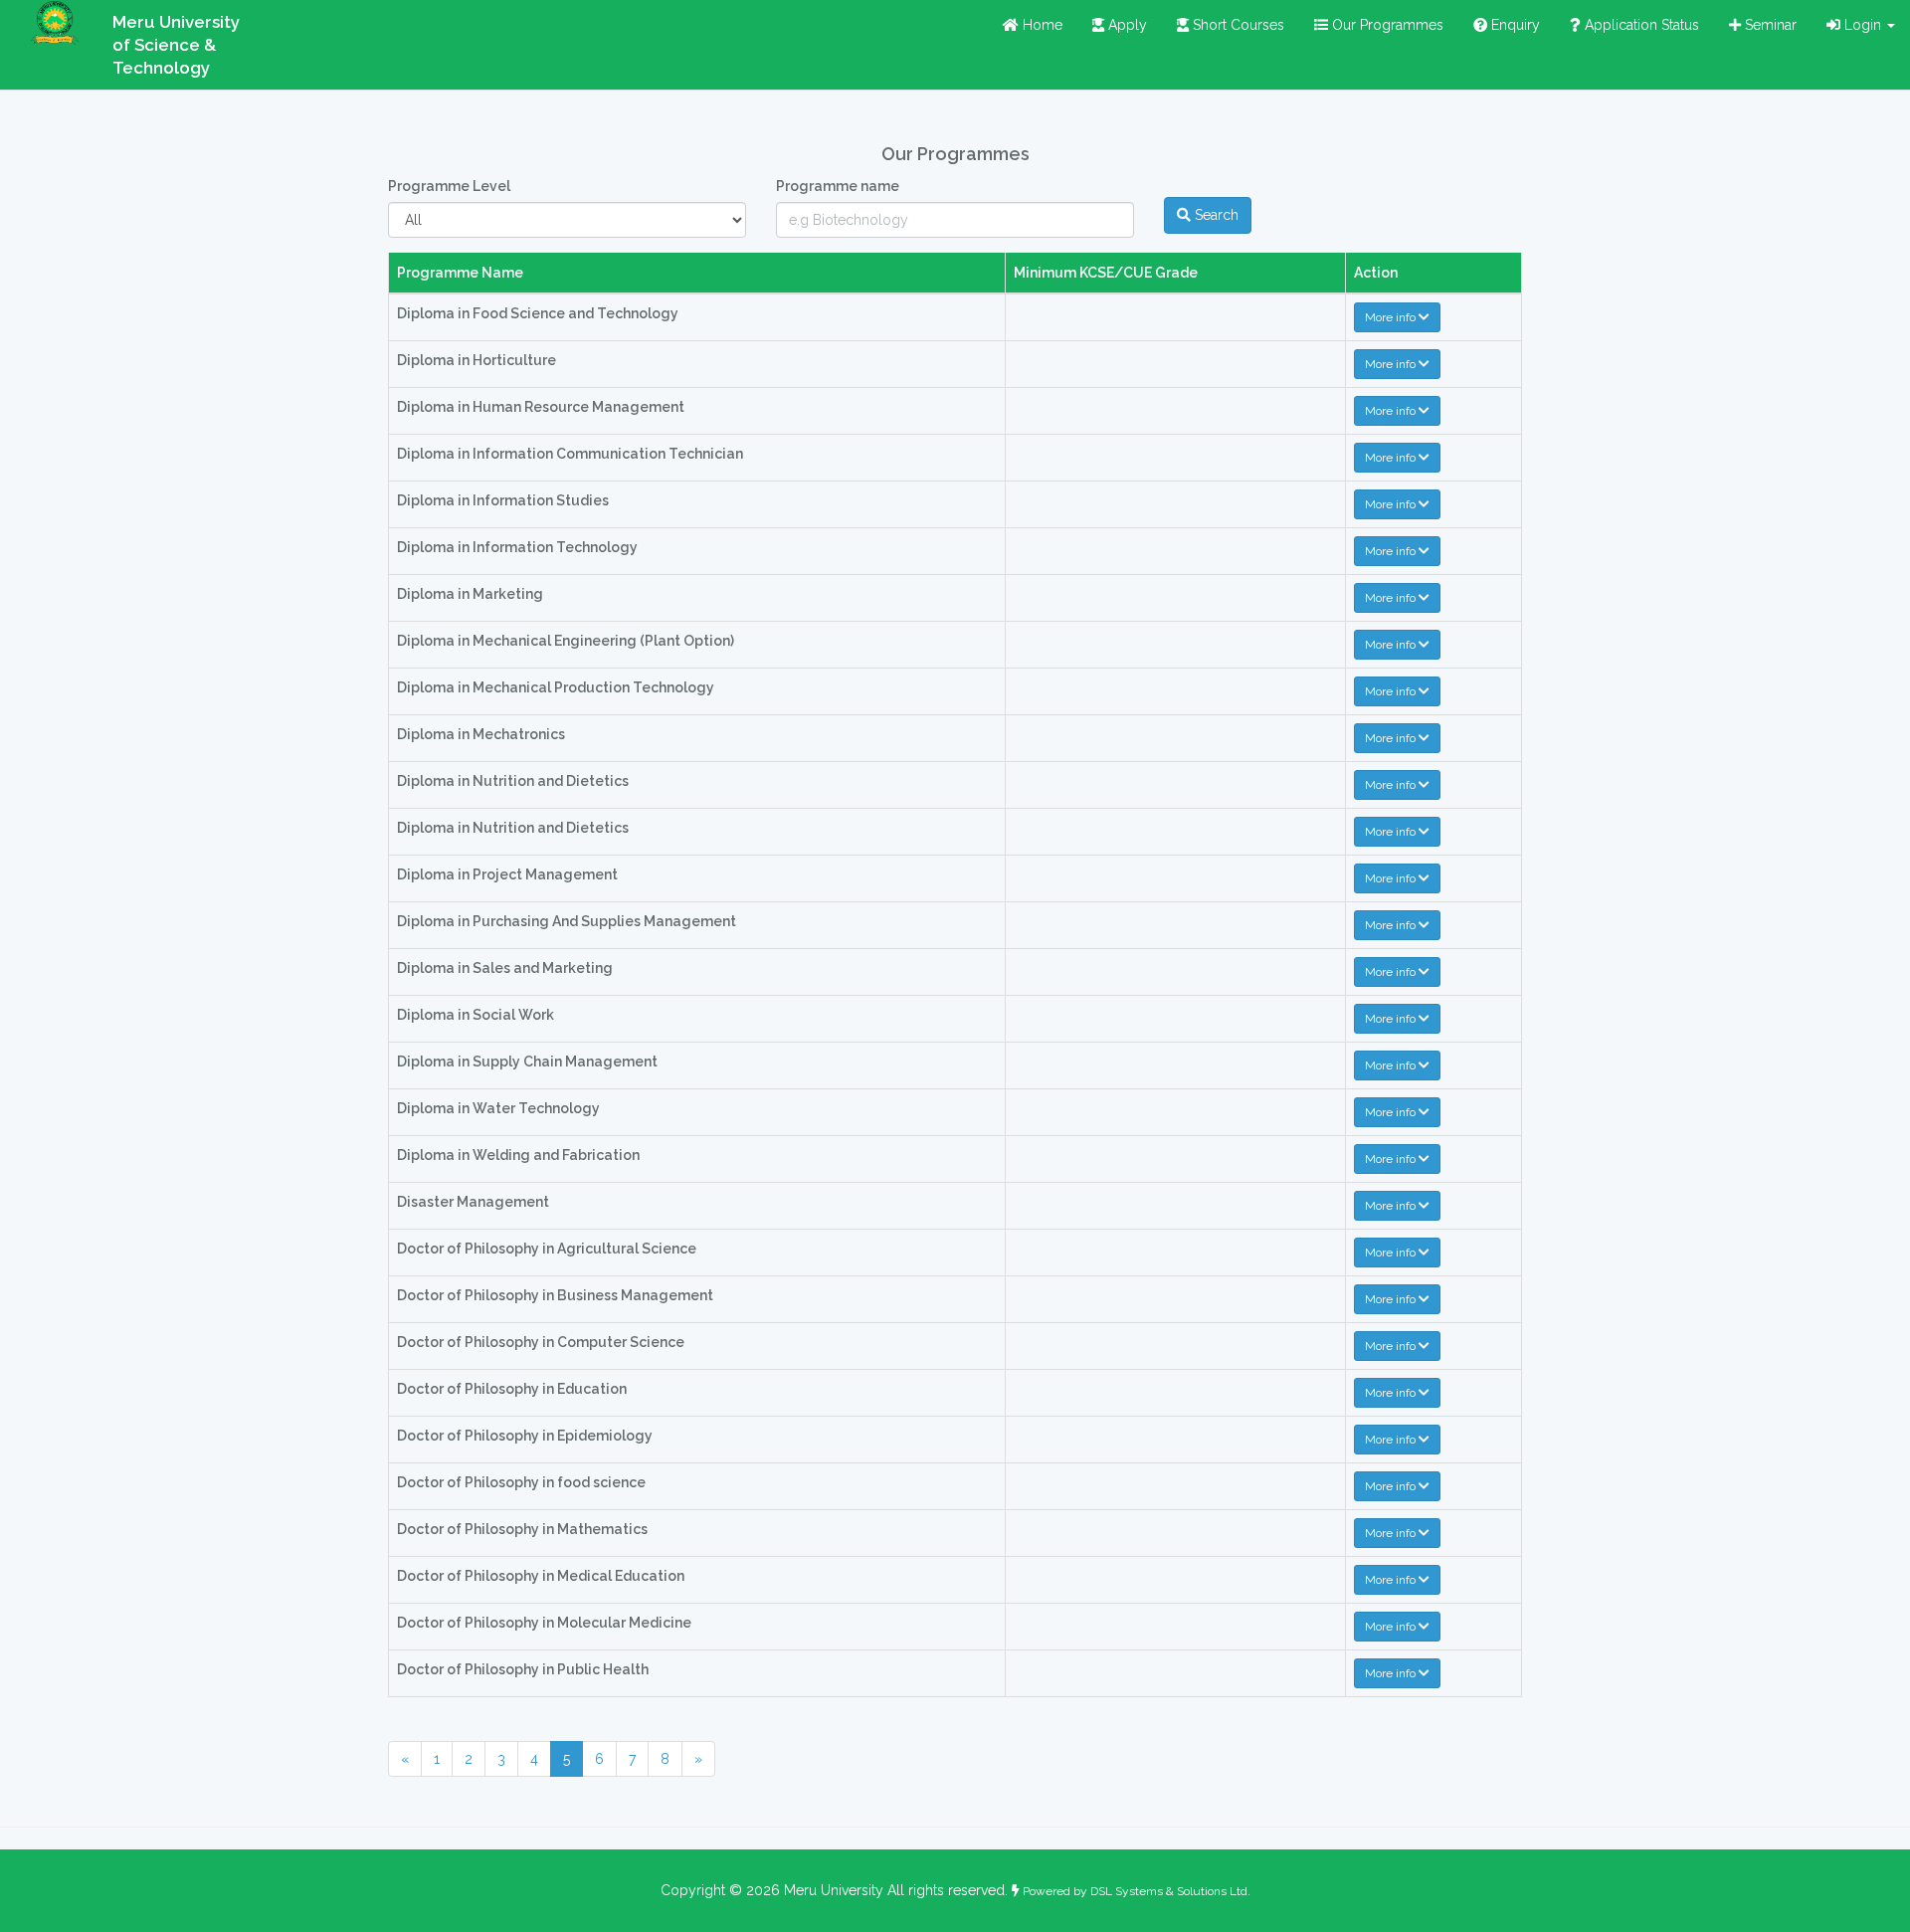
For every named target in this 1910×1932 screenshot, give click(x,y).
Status (1640, 25)
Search (1215, 215)
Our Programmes (1386, 25)
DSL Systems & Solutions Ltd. (1170, 1891)
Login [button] (1863, 25)
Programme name (838, 186)
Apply (1126, 25)
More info (1392, 317)
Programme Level (449, 186)
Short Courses (1237, 25)
